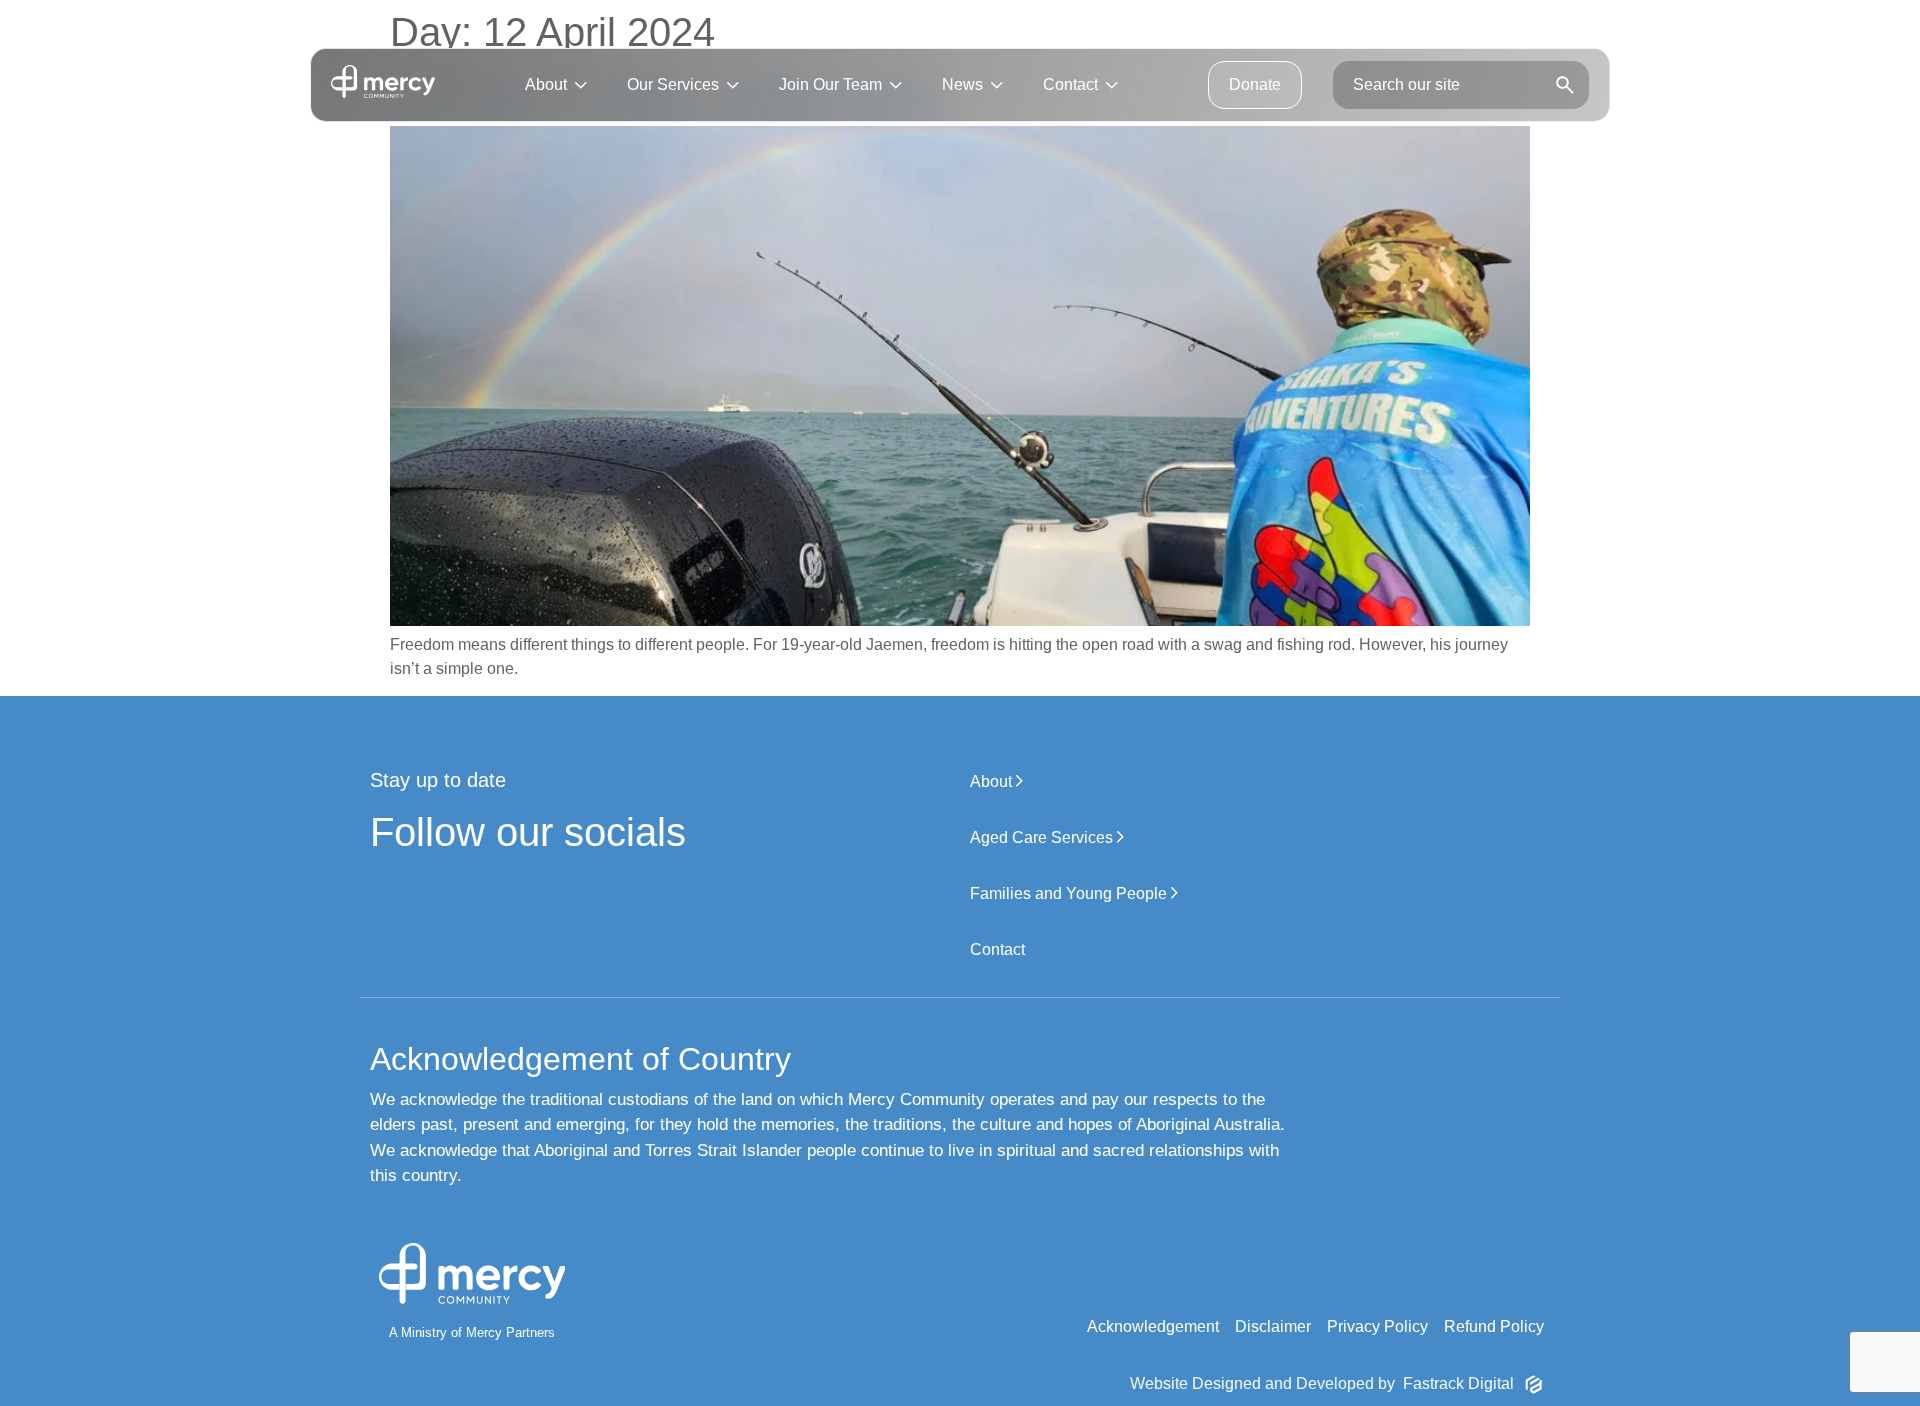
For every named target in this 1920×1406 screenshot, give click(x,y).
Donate (1255, 84)
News (962, 84)
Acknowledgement (1153, 1326)
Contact (1070, 84)
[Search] (1565, 85)
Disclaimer (1273, 1326)
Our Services (673, 84)
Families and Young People (1070, 893)
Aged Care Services (1043, 837)
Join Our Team (830, 84)
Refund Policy (1494, 1326)
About (546, 84)
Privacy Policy (1377, 1326)
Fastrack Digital (1458, 1383)
